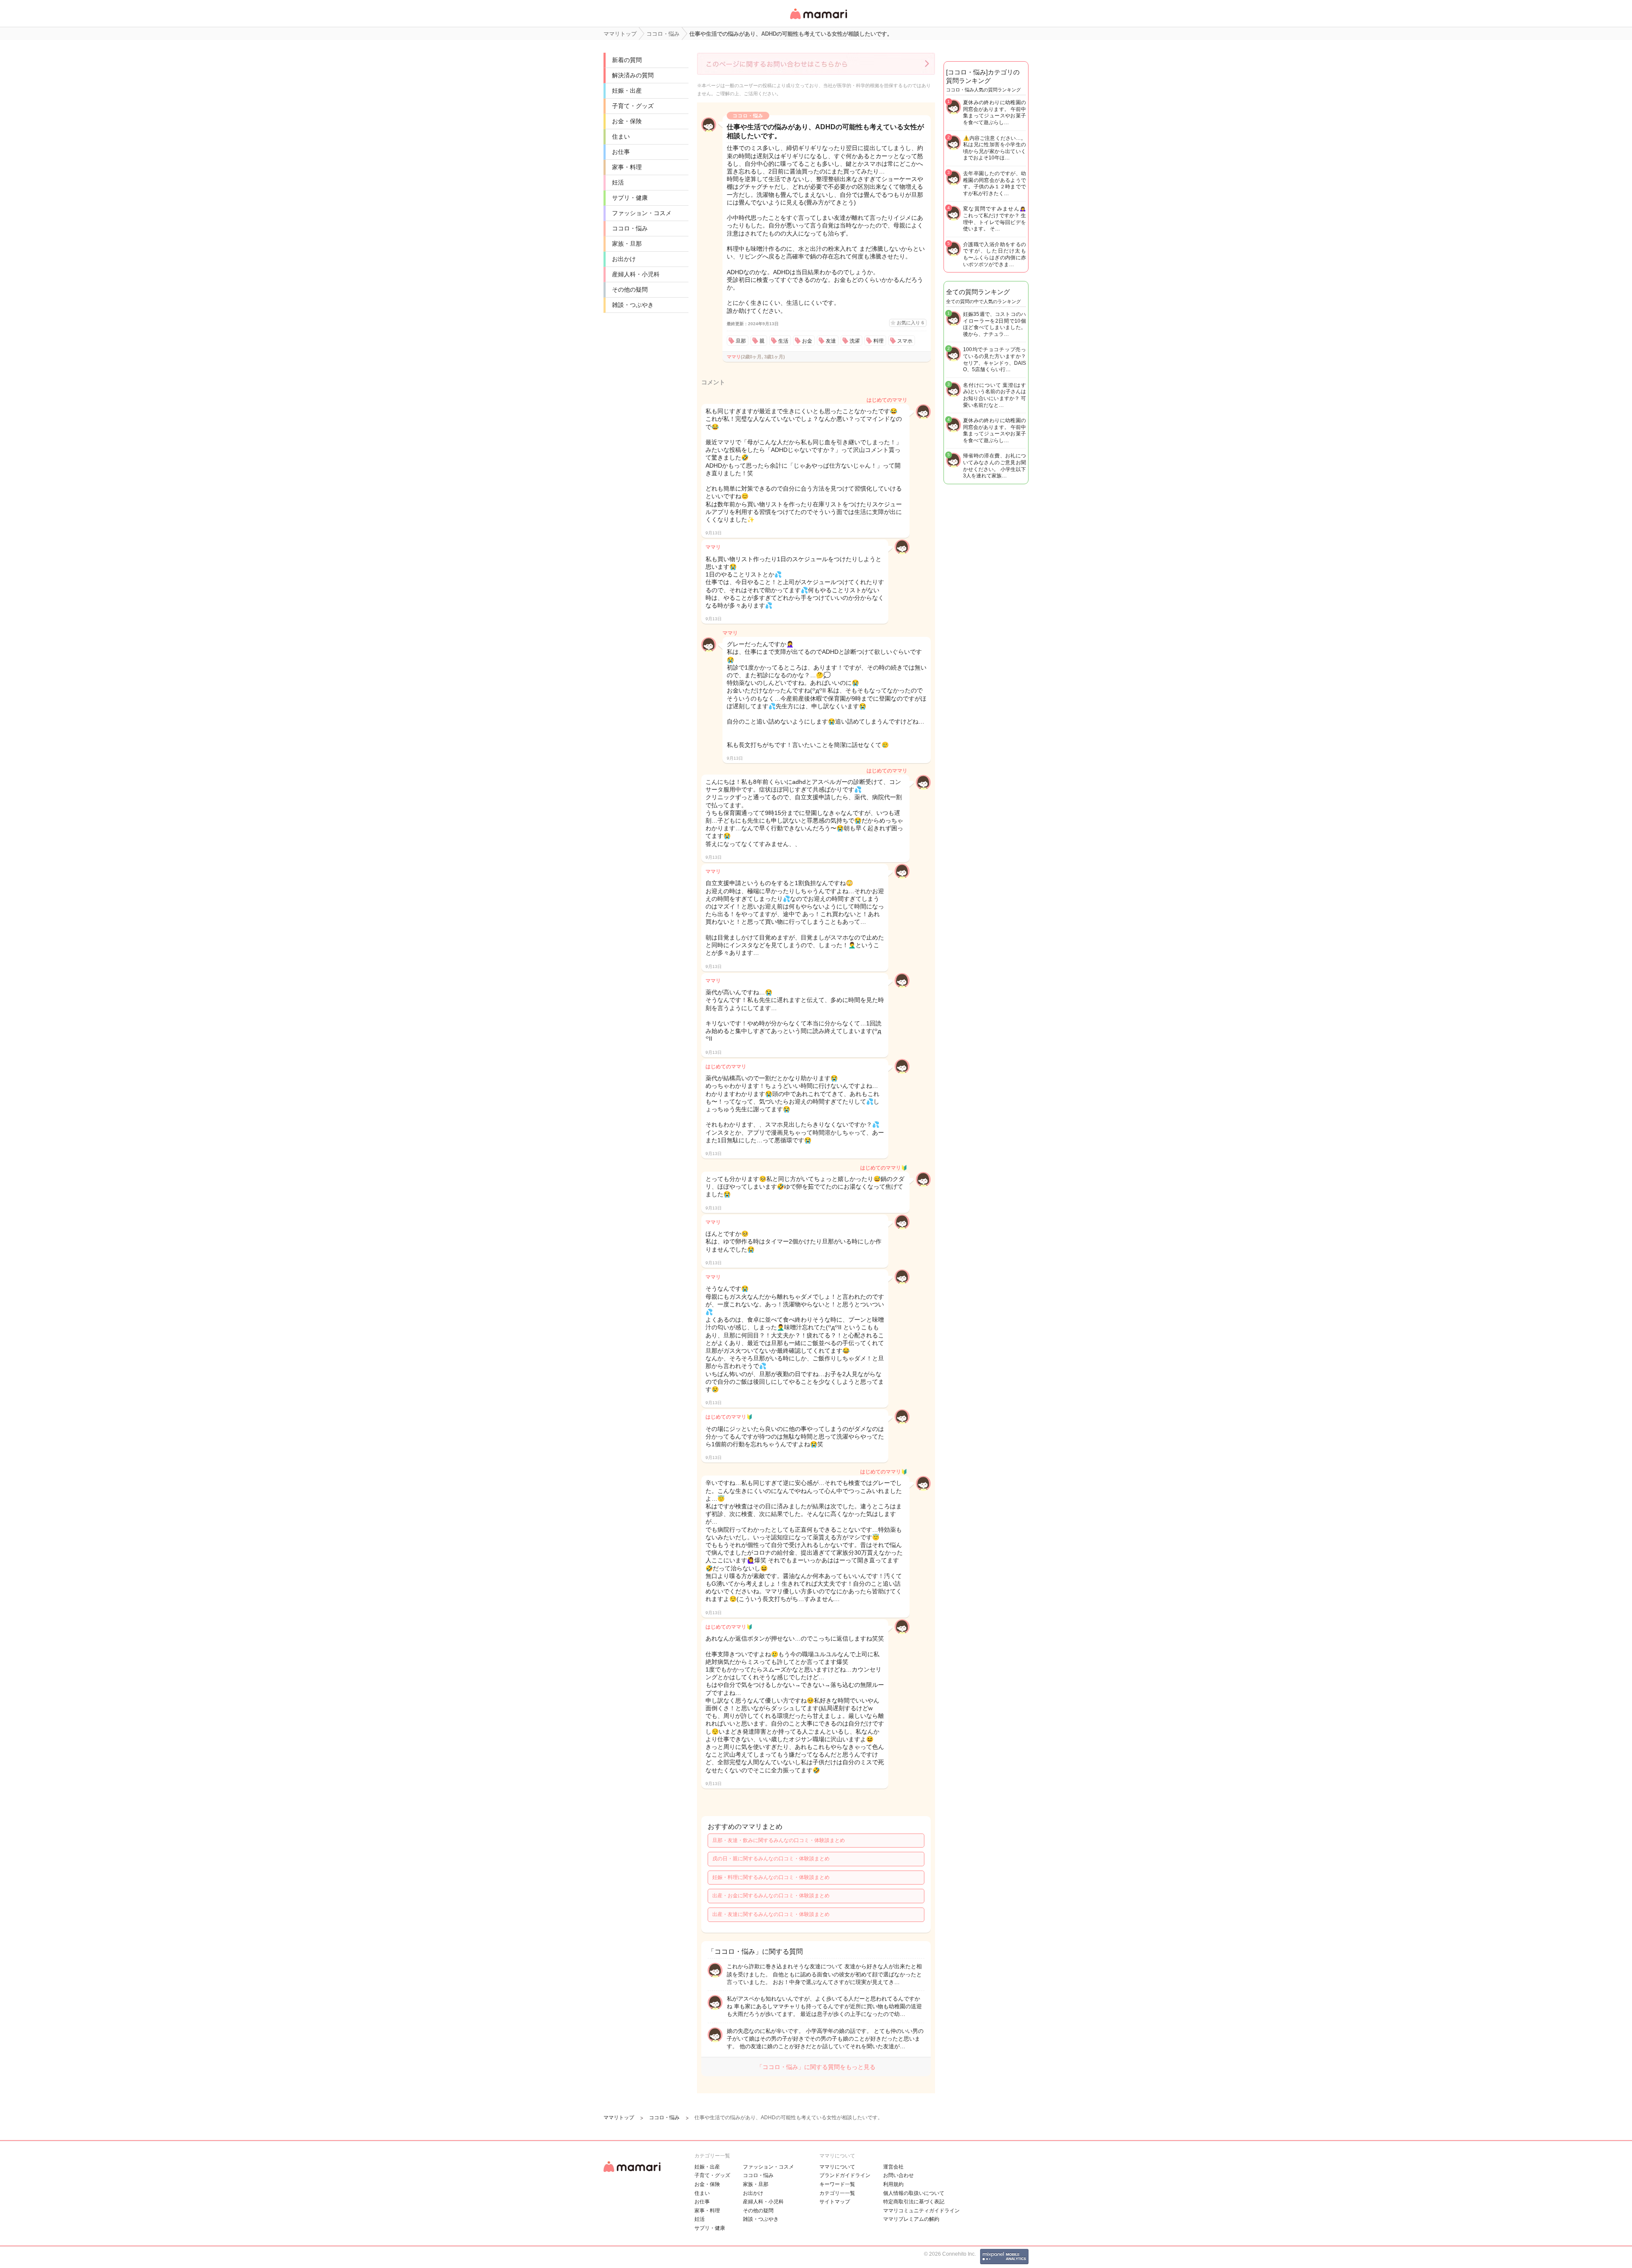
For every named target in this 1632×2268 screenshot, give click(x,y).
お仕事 (621, 152)
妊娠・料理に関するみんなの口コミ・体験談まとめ (771, 1877)
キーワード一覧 (837, 2184)
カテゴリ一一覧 (837, 2193)
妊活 (618, 182)
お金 (807, 341)
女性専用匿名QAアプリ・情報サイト (818, 20)
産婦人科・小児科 (636, 274)
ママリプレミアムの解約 (911, 2219)
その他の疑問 (630, 290)
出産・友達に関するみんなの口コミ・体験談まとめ (771, 1914)
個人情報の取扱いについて (914, 2193)
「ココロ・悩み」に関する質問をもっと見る (816, 2067)
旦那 (741, 341)
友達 (831, 341)
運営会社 (893, 2167)
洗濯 (855, 341)
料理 (878, 341)
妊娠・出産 (627, 91)
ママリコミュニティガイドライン (921, 2211)
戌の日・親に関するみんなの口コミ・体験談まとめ (771, 1859)
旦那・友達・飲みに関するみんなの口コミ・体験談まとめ (779, 1840)
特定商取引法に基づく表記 (914, 2202)
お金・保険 (627, 121)
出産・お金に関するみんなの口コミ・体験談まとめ (771, 1896)
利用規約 (893, 2184)
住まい (621, 136)
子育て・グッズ (633, 106)
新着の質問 (627, 60)
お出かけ (624, 259)
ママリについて (837, 2167)
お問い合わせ (898, 2175)
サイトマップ (835, 2202)
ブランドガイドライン (845, 2175)
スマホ (905, 341)
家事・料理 (627, 167)
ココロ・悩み (630, 228)
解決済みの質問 (633, 75)
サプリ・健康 (630, 198)
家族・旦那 (627, 244)
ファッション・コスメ (642, 213)
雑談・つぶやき (633, 305)
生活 (783, 341)
